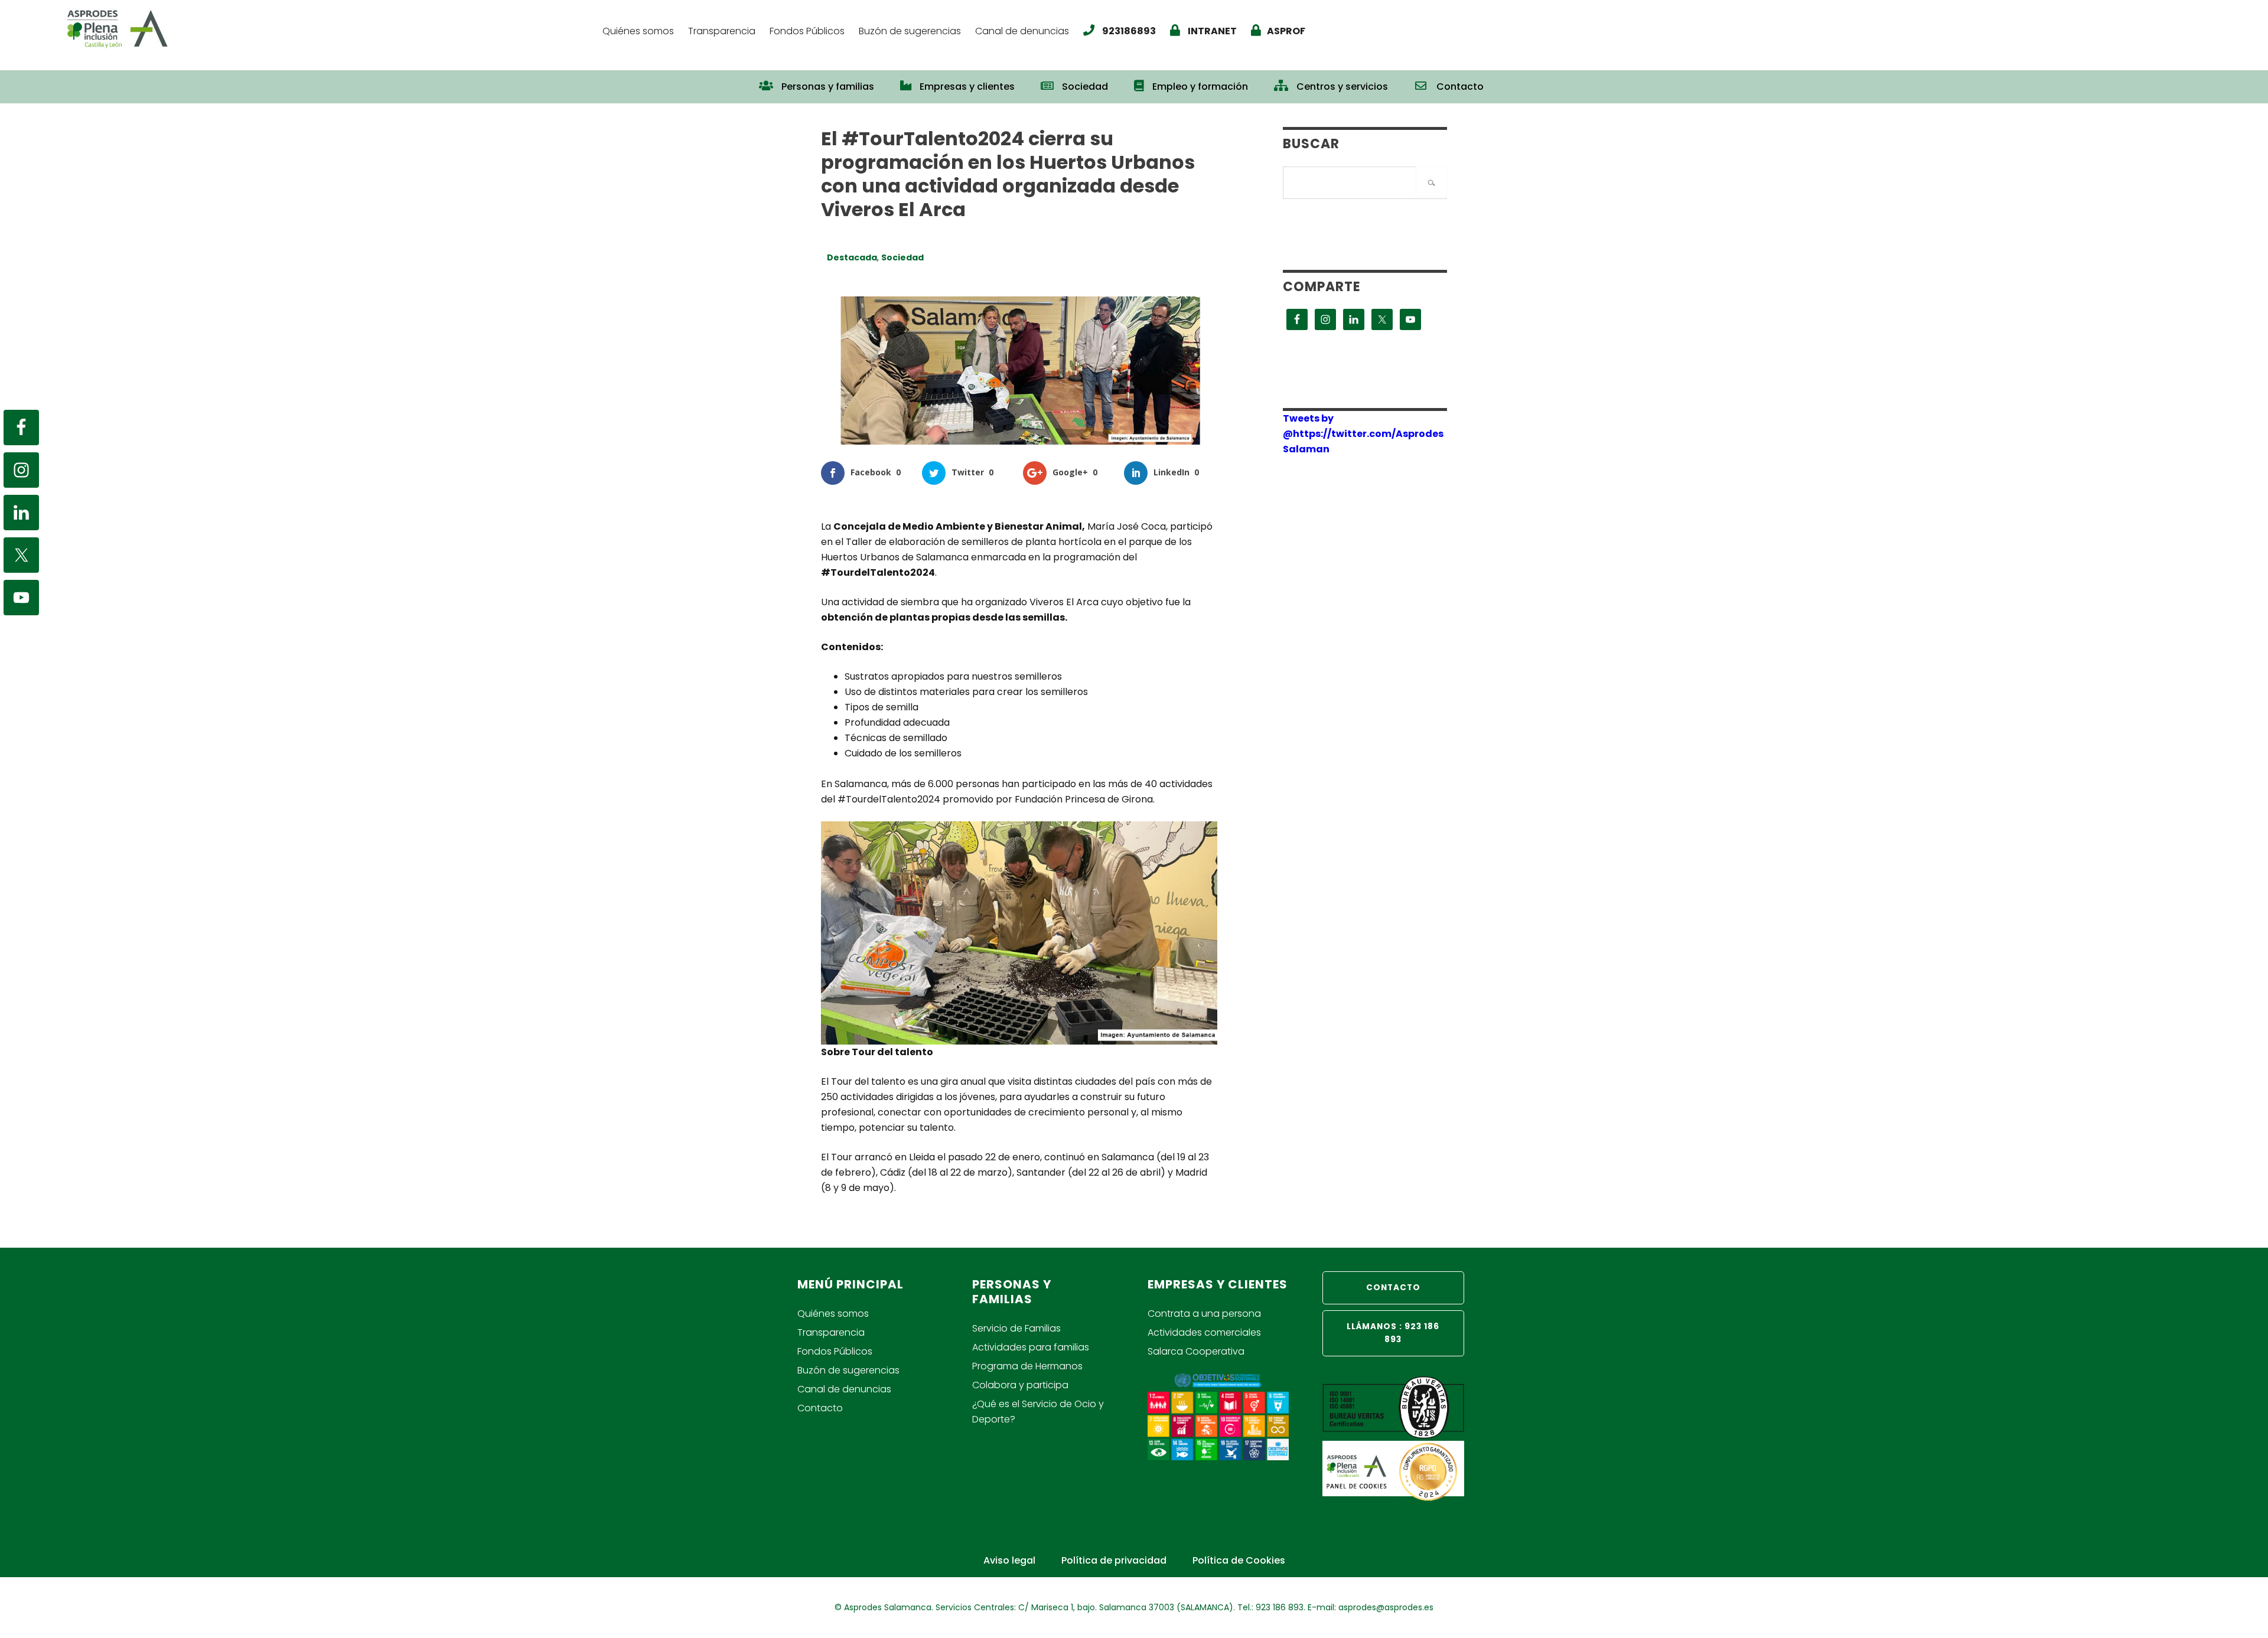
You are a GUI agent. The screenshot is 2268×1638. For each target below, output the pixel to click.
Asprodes (328, 28)
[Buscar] (1431, 182)
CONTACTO (1393, 1288)
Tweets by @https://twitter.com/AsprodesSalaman (1363, 434)
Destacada (852, 257)
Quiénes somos (833, 1314)
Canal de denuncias (844, 1389)
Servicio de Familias (1016, 1328)
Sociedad (902, 257)
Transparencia (831, 1332)
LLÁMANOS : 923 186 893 (1393, 1333)
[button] (1510, 81)
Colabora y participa (1020, 1385)
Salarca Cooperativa (1196, 1351)
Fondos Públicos (835, 1351)
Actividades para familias (1031, 1347)
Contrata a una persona (1204, 1314)
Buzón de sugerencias (848, 1370)
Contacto (820, 1408)
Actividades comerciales (1204, 1332)
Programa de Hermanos (1027, 1366)
